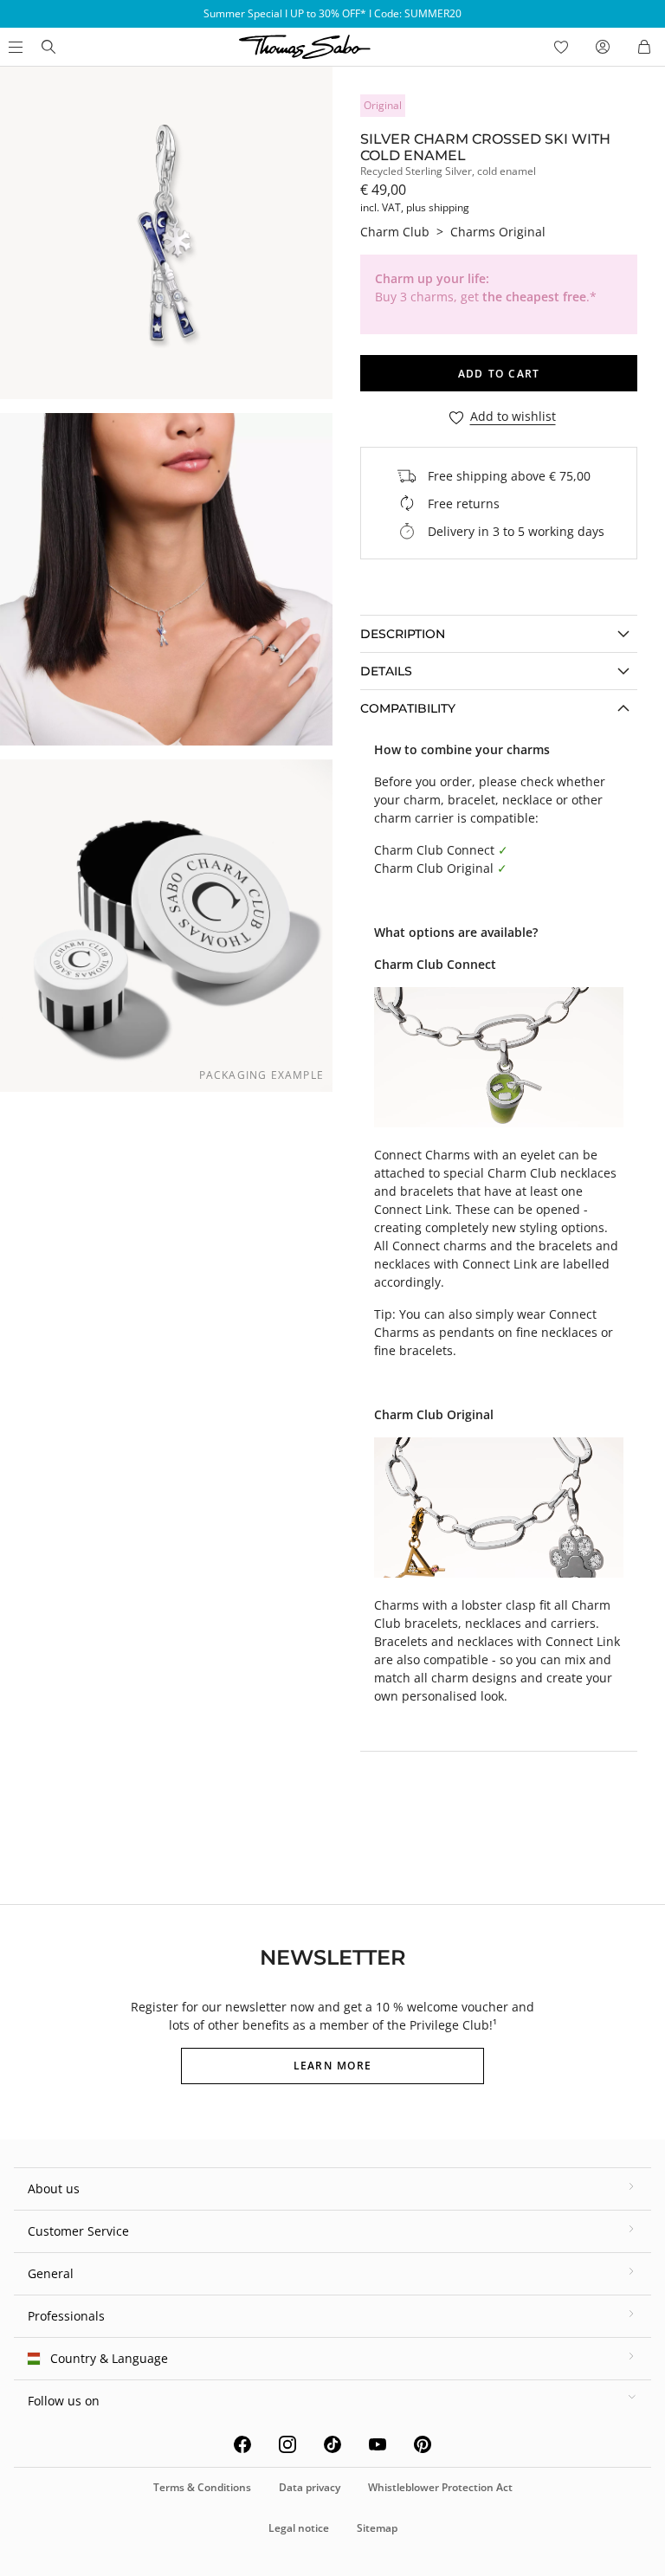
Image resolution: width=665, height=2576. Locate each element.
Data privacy (310, 2487)
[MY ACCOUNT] (603, 47)
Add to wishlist (513, 417)
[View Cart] (644, 47)
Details (386, 671)
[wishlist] (561, 47)
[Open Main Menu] (14, 47)
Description (403, 634)
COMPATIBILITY (408, 708)
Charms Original (498, 232)
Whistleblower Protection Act (440, 2487)
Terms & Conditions (202, 2487)
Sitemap (377, 2528)
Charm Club (395, 232)
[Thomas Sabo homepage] (48, 47)
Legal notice (299, 2528)
